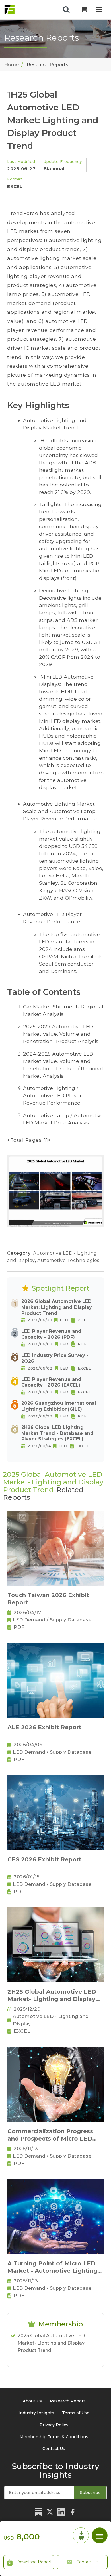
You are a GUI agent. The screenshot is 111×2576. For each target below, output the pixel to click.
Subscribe (90, 2493)
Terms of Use (76, 2413)
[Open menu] (99, 10)
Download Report (34, 2562)
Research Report (67, 2401)
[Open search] (66, 10)
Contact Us (87, 2562)
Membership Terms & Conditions (54, 2437)
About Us (32, 2401)
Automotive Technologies (68, 1260)
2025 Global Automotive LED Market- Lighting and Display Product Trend (51, 2343)
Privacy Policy (54, 2425)
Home (12, 65)
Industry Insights (36, 2413)
